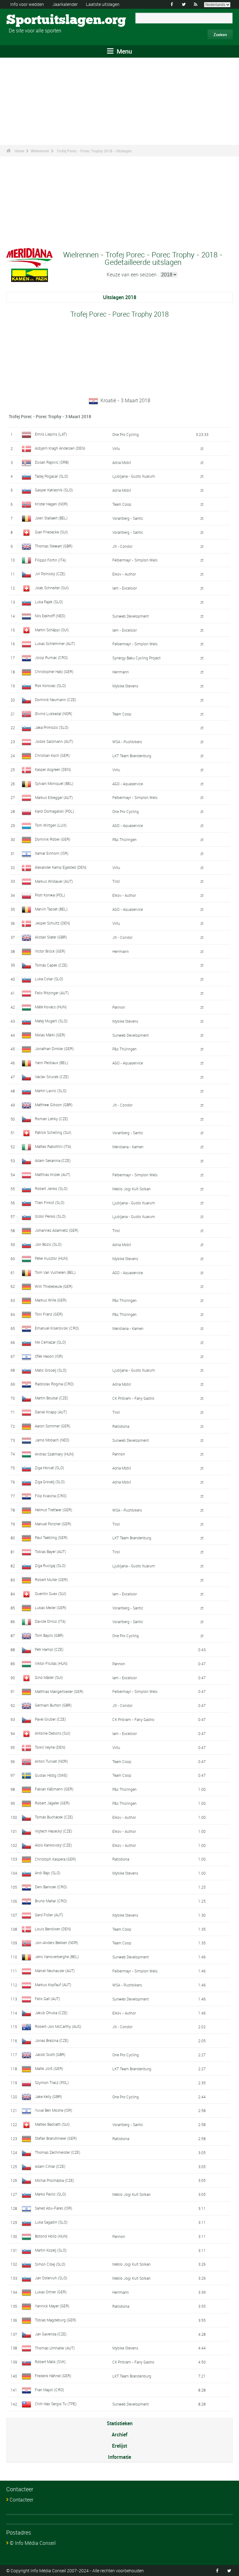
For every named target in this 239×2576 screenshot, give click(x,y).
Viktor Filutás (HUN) (51, 1663)
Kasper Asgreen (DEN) (53, 769)
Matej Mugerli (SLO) (51, 1021)
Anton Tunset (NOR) (51, 1761)
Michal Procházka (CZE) (54, 2180)
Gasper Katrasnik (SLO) (54, 490)
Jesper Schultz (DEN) (52, 923)
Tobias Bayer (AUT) (50, 1551)
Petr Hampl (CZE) (49, 1649)
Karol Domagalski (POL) (54, 811)
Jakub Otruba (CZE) (51, 2013)
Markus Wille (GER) (51, 1300)
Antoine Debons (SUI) (53, 1733)
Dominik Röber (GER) (53, 839)
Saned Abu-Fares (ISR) (54, 2208)
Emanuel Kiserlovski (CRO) (57, 1328)
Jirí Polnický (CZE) (50, 574)
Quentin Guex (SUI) (51, 1594)
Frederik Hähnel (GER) (53, 2376)
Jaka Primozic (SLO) (52, 727)
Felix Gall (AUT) (47, 1999)
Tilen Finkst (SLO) (50, 1202)
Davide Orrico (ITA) (50, 1621)
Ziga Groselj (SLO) (50, 1482)
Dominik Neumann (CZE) (56, 700)
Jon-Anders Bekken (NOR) (56, 1943)
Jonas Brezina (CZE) (52, 2040)
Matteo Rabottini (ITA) (53, 1146)
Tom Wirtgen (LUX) (51, 825)
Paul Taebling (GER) (51, 1537)
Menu (124, 51)
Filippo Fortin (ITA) (50, 560)
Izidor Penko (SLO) (50, 1216)
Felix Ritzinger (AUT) (52, 993)
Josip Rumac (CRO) (51, 657)
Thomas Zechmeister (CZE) (58, 2152)
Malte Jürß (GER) (49, 2068)
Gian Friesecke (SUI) (51, 532)
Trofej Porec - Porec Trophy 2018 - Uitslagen (94, 151)
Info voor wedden (27, 4)
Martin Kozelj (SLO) (51, 2250)
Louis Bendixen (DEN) (53, 1929)
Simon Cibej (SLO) (50, 2264)
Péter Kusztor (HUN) (51, 1258)
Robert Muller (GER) (51, 1580)
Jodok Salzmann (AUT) (54, 741)
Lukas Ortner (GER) (51, 2292)
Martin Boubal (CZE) (52, 1398)
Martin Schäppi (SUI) (52, 630)
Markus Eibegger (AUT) (54, 797)
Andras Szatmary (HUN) (54, 1454)
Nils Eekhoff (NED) (50, 616)
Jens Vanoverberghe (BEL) (57, 1957)
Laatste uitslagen (103, 4)
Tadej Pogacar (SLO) (52, 476)
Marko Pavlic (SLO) (50, 2194)
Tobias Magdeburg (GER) (56, 2320)
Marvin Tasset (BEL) (51, 909)
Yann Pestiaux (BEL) (52, 1063)
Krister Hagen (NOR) (51, 504)
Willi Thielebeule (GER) (54, 1286)
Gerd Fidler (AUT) (49, 1915)
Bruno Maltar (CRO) (51, 1901)
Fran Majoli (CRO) (49, 2390)
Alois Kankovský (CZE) (53, 1845)
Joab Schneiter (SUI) (52, 588)
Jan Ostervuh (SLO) (51, 2278)
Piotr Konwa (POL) (50, 895)
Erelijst (119, 2446)
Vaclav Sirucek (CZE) (52, 1077)
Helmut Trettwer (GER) (54, 1510)
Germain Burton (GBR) (53, 1705)
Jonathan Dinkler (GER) (54, 1049)
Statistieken (120, 2423)
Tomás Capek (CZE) (51, 965)
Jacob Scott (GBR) (50, 2054)
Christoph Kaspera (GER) (55, 1859)
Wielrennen (40, 151)
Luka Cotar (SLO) (49, 979)
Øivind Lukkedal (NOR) (54, 714)
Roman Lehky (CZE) (52, 1119)
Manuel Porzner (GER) (53, 1524)
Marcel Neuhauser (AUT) (55, 1971)
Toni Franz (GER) (49, 1314)
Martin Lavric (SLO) (51, 1091)
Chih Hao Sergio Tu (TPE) (56, 2404)
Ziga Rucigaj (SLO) (50, 1565)
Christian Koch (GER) (52, 755)
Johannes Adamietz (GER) (57, 1230)
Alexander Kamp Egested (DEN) (61, 867)
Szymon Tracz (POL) (52, 2082)
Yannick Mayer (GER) (52, 2306)
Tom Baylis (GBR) (49, 1635)
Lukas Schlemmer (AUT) (55, 643)
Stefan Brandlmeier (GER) (56, 2138)
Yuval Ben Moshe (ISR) (54, 2110)
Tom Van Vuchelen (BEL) (55, 1272)
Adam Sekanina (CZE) (53, 1160)
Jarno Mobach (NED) (52, 1440)
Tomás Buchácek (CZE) (54, 1817)
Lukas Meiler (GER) (51, 1608)
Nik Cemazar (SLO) (50, 1342)
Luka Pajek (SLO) (49, 602)
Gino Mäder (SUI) (49, 1677)
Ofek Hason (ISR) (49, 1356)
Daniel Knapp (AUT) (51, 1412)
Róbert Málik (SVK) (50, 2362)
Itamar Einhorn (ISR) (52, 853)
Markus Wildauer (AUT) (54, 881)
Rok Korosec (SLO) (50, 686)
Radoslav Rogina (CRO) (54, 1384)
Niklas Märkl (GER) (50, 1035)
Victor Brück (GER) (50, 951)
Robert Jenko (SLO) (51, 1188)
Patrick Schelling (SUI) (53, 1132)
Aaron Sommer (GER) (53, 1426)
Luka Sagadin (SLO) (51, 2222)
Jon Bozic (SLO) (48, 1244)
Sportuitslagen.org (30, 20)
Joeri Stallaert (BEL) (51, 518)
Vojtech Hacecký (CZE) (54, 1831)
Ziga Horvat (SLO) (49, 1468)
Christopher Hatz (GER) (54, 671)
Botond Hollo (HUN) (51, 2236)
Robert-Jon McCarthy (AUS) (58, 2026)
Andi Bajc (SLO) (48, 1873)
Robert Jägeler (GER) (52, 1803)
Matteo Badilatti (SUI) (52, 2124)
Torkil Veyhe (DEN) (50, 1747)
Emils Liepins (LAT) (51, 434)
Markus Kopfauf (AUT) (53, 1985)
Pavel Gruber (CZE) (50, 1719)
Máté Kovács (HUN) (51, 1007)
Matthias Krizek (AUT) (53, 1174)
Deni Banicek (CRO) (51, 1887)
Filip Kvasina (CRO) (51, 1496)
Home (19, 151)
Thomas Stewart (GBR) (54, 546)
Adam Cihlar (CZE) (50, 2166)
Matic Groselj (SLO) (51, 1370)
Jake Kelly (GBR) (48, 2096)
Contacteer (21, 2500)
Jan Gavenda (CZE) (51, 2334)
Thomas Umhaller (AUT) (55, 2348)
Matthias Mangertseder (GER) (59, 1691)
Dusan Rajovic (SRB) (52, 462)
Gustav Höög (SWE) (51, 1775)
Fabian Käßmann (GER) (54, 1789)
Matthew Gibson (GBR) (54, 1105)
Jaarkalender (65, 4)
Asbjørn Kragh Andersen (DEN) (60, 448)
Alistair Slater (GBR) (51, 937)
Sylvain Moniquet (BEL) (54, 783)
